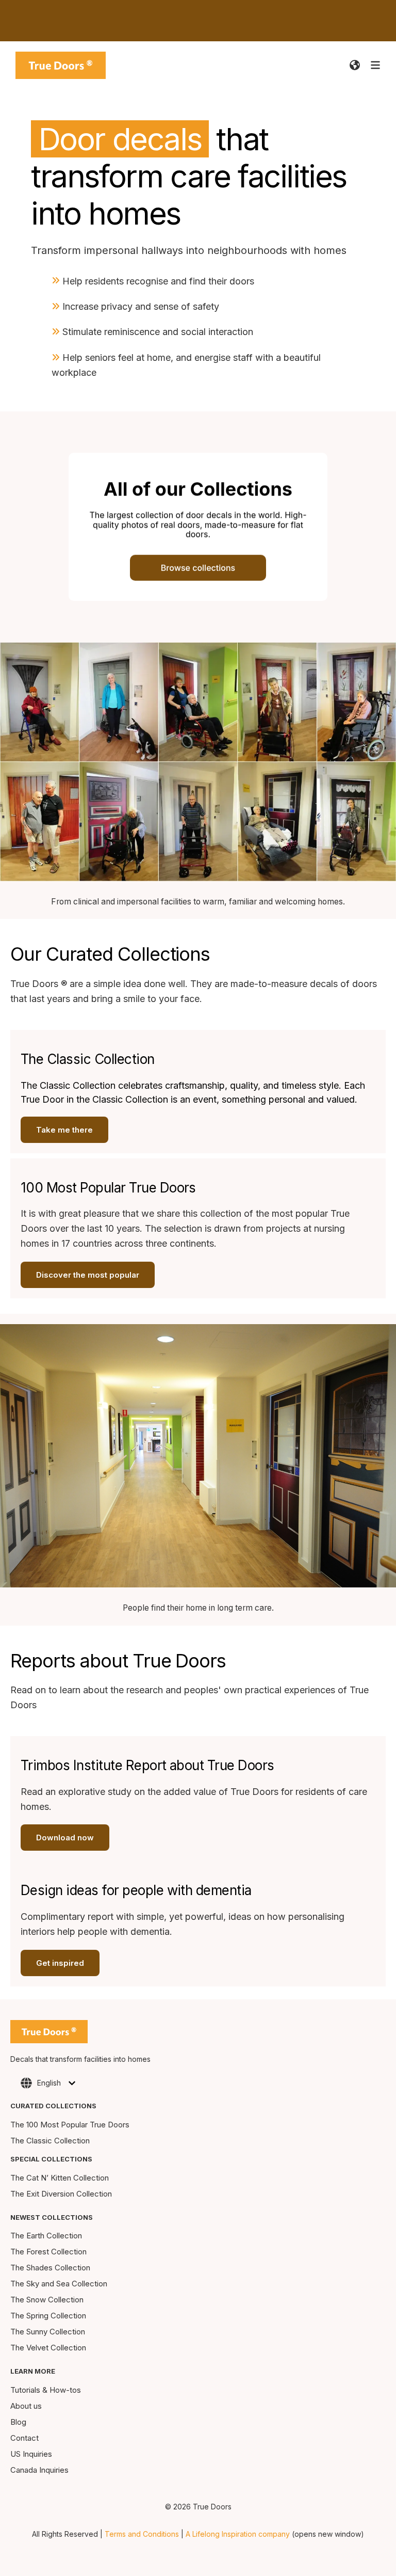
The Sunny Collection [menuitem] (48, 2332)
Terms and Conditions (142, 2534)
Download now (65, 1838)
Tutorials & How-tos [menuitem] (46, 2390)
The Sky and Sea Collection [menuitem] (59, 2284)
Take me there (64, 1130)
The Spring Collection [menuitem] (48, 2316)
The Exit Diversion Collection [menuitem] (61, 2194)
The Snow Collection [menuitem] (47, 2300)
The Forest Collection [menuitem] (48, 2252)
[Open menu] (375, 65)
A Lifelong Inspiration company (238, 2534)
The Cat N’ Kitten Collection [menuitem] (60, 2178)
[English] (355, 65)
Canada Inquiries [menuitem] (39, 2470)
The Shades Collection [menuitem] (50, 2268)
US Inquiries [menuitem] (31, 2454)
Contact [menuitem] (24, 2438)
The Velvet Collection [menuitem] (48, 2348)
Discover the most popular (88, 1275)
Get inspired (60, 1963)
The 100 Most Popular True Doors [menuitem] (70, 2125)
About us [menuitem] (26, 2406)
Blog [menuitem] (18, 2422)
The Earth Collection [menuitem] (46, 2236)
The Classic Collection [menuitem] (50, 2141)
